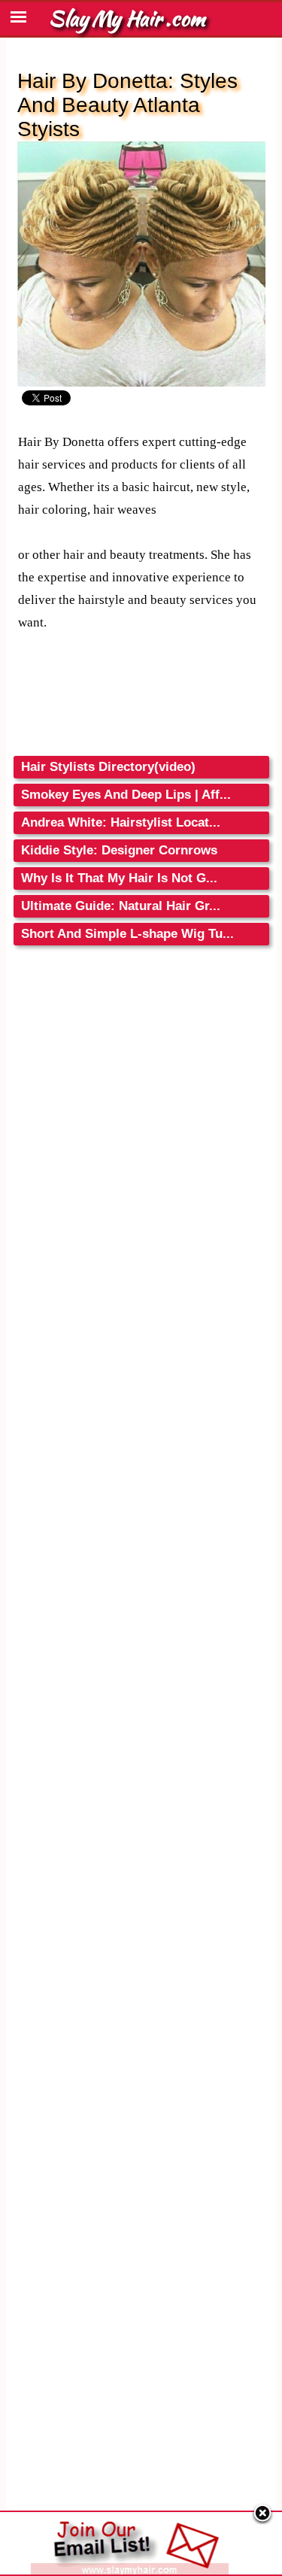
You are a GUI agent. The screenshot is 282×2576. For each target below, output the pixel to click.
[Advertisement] (141, 1097)
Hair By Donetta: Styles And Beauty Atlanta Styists (127, 105)
